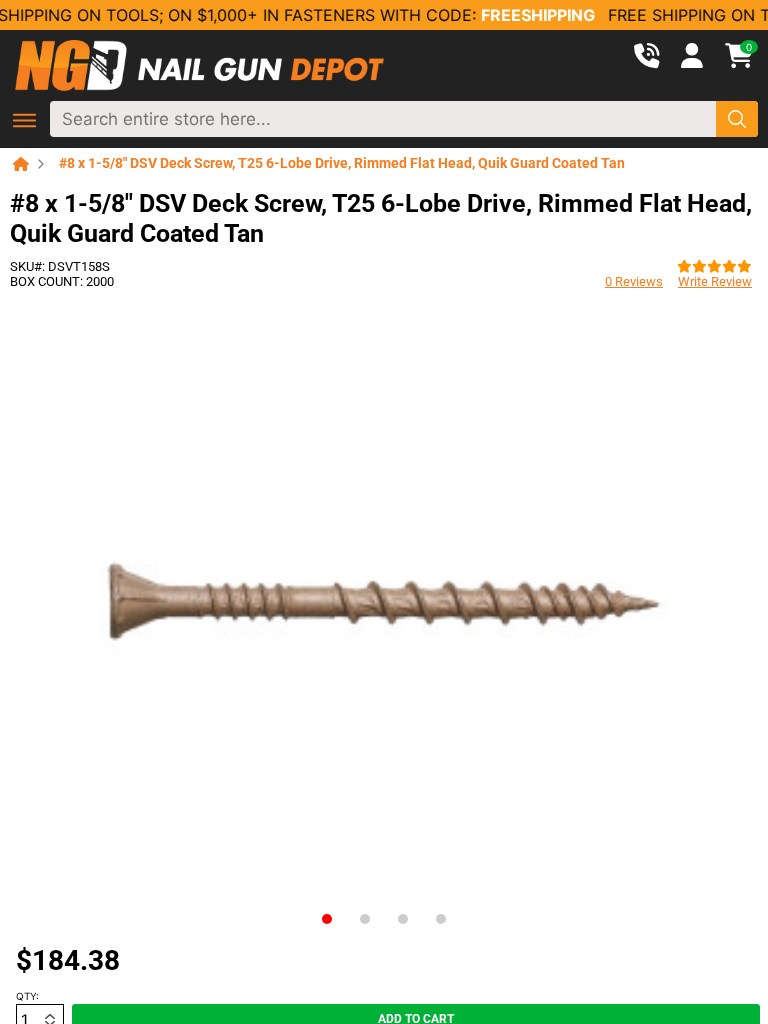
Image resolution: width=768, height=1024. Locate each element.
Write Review (715, 281)
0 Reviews (634, 281)
